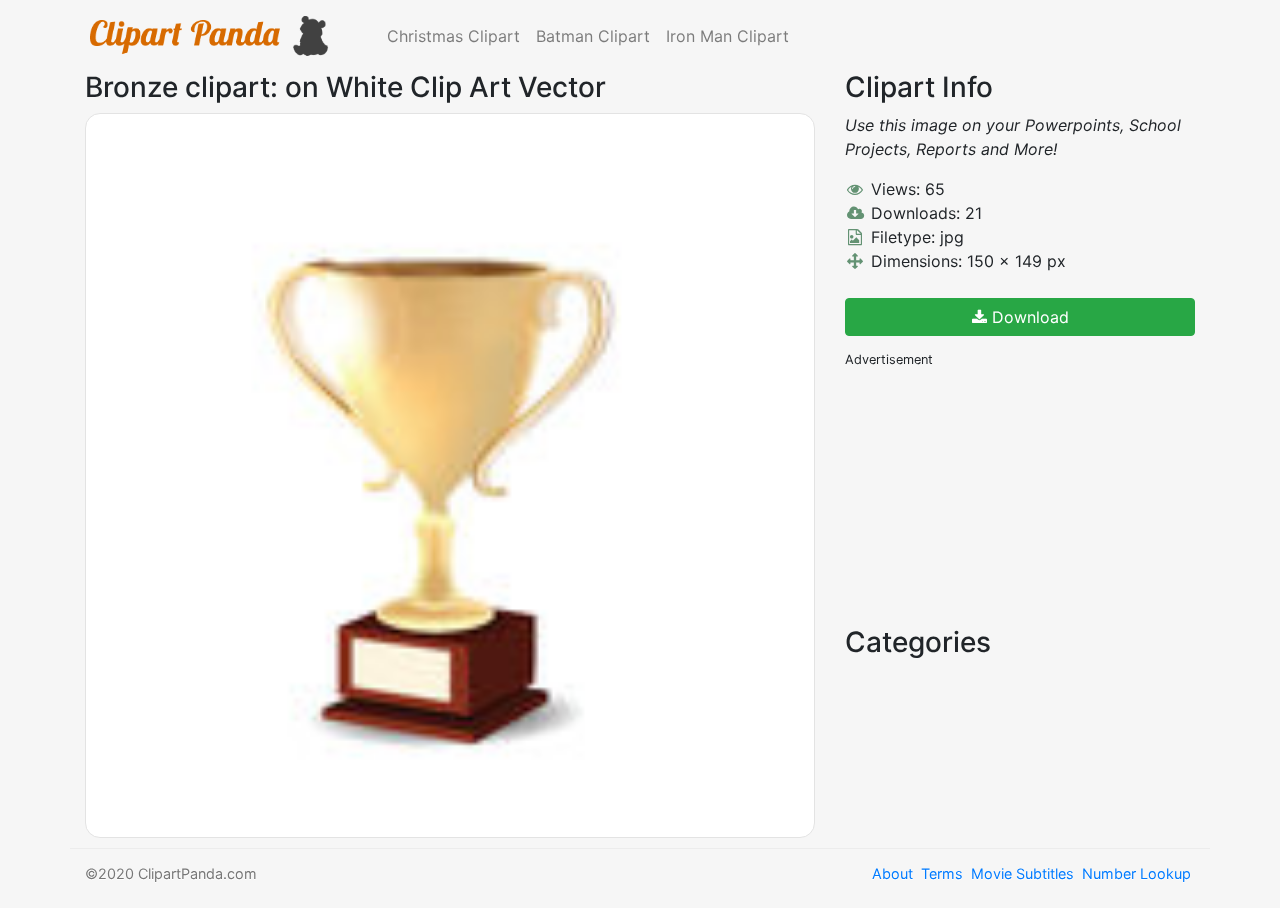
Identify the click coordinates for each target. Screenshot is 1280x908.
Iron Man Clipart (727, 36)
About (892, 873)
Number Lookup (1136, 873)
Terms (942, 873)
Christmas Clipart (453, 36)
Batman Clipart (593, 36)
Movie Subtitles (1022, 873)
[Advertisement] (995, 495)
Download (1028, 317)
